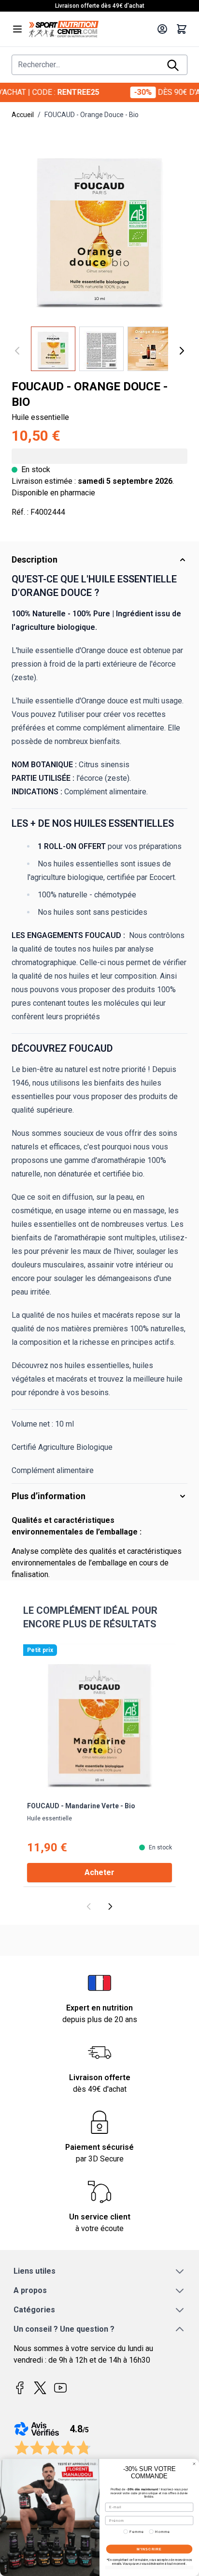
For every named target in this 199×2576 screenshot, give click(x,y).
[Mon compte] (162, 29)
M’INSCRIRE (149, 2549)
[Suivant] (182, 351)
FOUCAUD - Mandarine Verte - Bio (81, 1806)
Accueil (23, 115)
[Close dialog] (194, 2464)
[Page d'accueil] (90, 29)
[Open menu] (17, 29)
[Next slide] (110, 1906)
